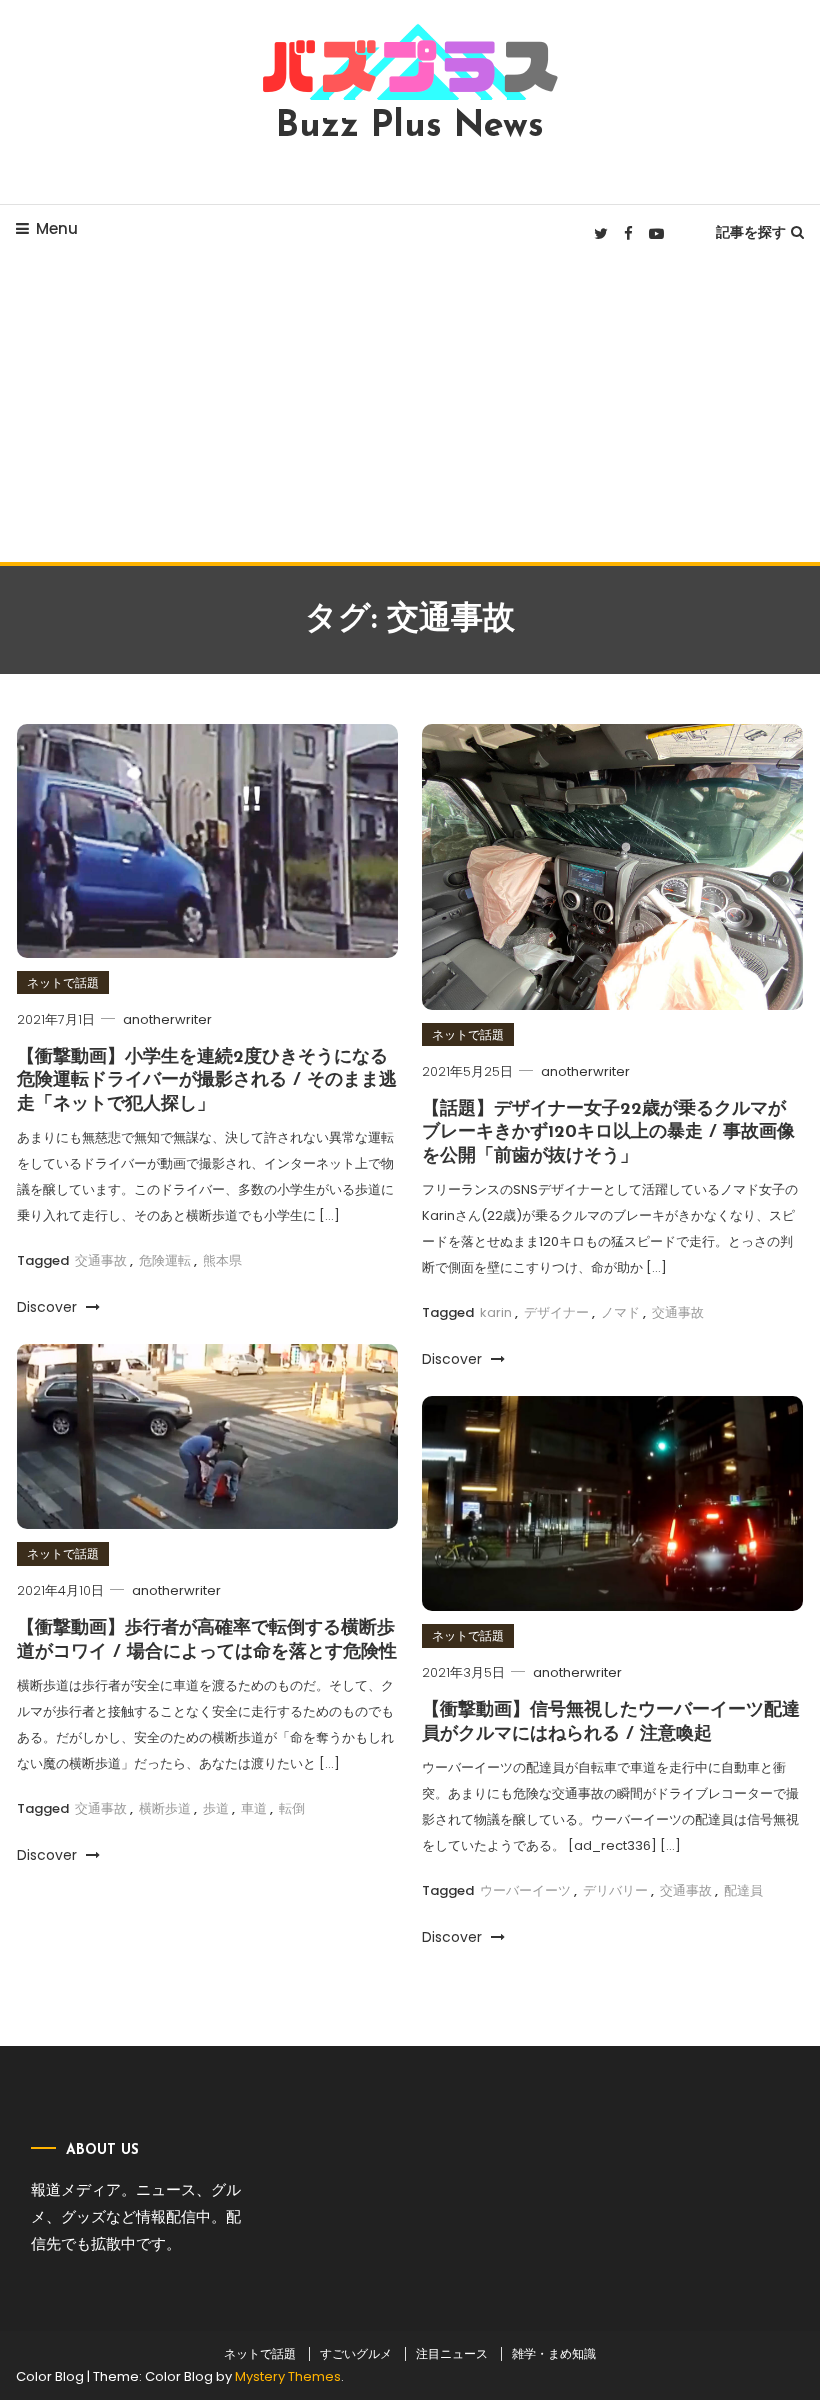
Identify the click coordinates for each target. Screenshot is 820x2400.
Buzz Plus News (410, 127)
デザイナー (556, 1312)
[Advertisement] (410, 412)
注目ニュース (452, 2354)
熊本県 (222, 1260)
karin (496, 1312)
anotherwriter (167, 1019)
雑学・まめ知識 (554, 2354)
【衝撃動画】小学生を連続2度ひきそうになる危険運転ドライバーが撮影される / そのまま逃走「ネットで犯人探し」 (207, 1081)
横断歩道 (165, 1808)
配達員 (743, 1890)
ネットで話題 (63, 982)
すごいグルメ (356, 2354)
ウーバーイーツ (525, 1890)
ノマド (620, 1312)
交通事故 (101, 1260)
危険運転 (165, 1260)
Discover (49, 1307)
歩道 (216, 1808)
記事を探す (751, 232)
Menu (57, 228)
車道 (254, 1808)
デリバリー (615, 1890)
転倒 (292, 1808)
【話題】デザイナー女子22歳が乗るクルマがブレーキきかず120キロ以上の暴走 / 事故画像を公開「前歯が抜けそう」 (608, 1133)
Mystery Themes (288, 2376)
